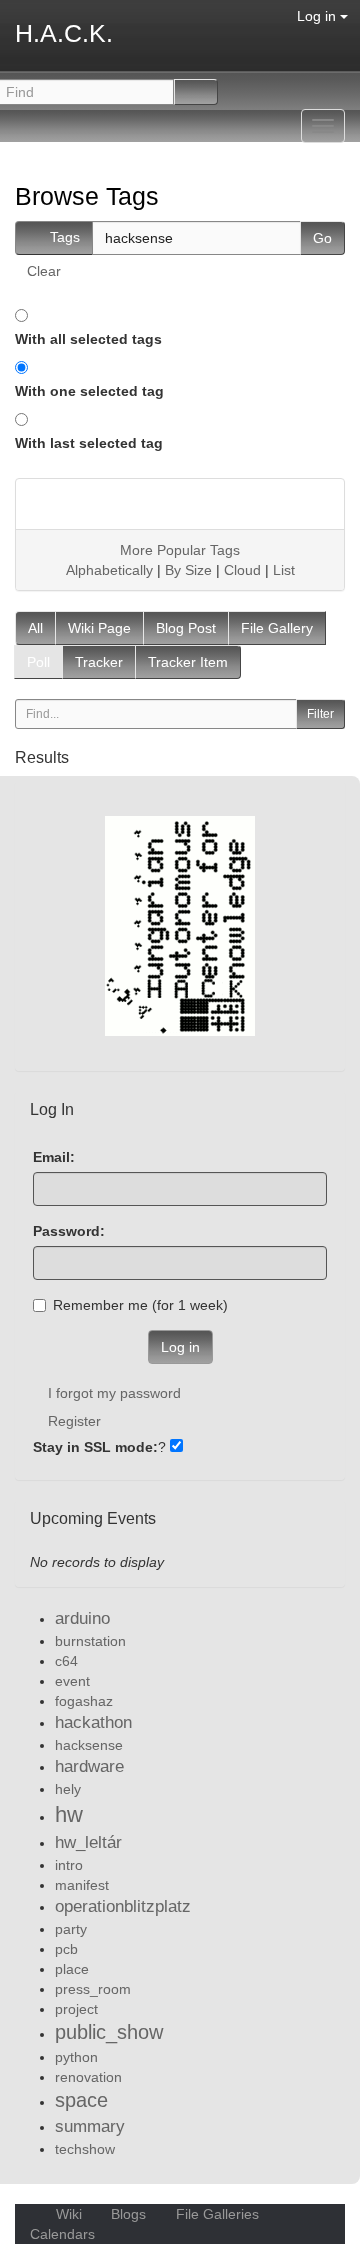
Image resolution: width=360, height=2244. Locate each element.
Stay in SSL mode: (95, 1447)
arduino (82, 1618)
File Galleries (217, 2214)
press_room (93, 1989)
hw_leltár (88, 1842)
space (81, 2100)
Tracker (99, 662)
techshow (85, 2149)
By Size (188, 570)
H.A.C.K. (64, 33)
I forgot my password (114, 1393)
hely (68, 1789)
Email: (54, 1157)
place (72, 1969)
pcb (66, 1949)
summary (90, 2126)
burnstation (90, 1641)
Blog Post (186, 628)
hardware (89, 1766)
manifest (82, 1885)
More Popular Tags (180, 550)
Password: (69, 1231)
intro (69, 1865)
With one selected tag (89, 391)
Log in (318, 16)
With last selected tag (89, 443)
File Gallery (277, 628)
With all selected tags (88, 339)
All (35, 628)
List (284, 570)
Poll (38, 662)
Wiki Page (99, 628)
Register (74, 1421)
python (76, 2057)
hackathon (93, 1722)
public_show (109, 2032)
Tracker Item (188, 662)
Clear (44, 271)
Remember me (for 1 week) (140, 1305)
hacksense (89, 1745)
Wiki (69, 2214)
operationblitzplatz (123, 1906)
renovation (88, 2077)
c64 (66, 1661)
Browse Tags (87, 196)
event (72, 1681)
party (71, 1929)
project (76, 2009)
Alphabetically (109, 570)
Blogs (128, 2214)
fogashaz (84, 1701)
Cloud (242, 570)
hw (69, 1814)
